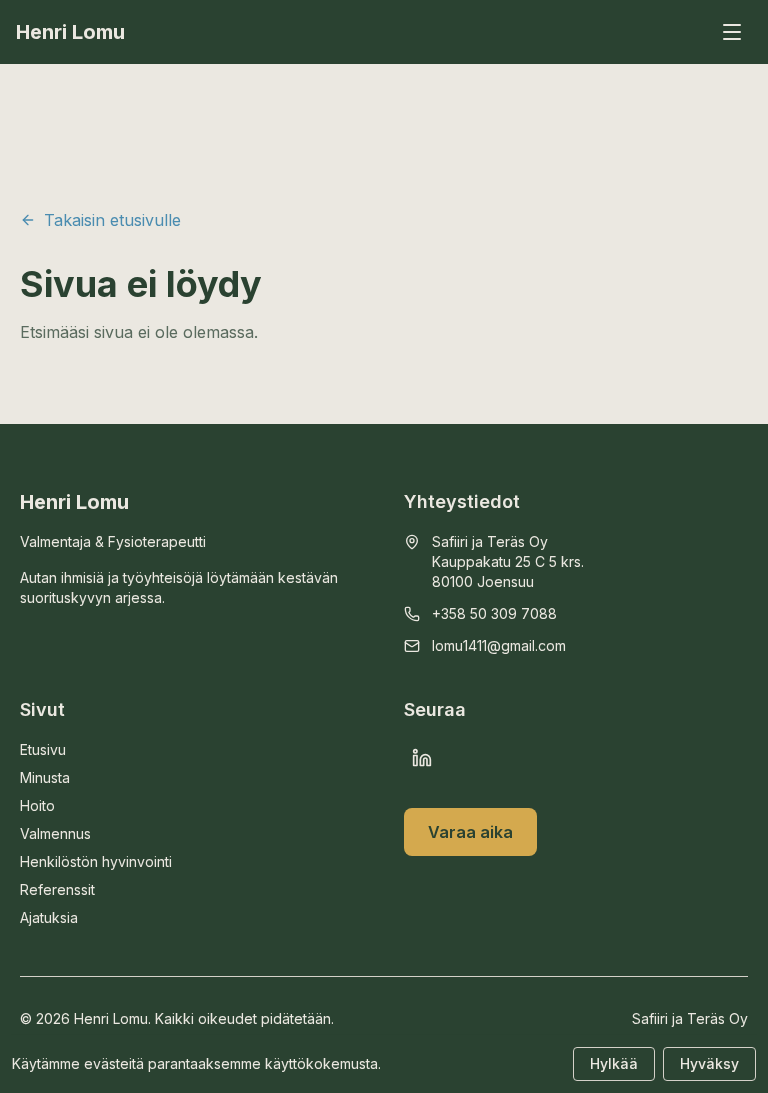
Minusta (45, 777)
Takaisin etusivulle (112, 220)
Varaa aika (470, 832)
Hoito (37, 805)
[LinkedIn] (422, 758)
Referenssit (57, 889)
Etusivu (43, 749)
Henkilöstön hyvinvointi (96, 861)
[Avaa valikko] (732, 32)
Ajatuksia (49, 917)
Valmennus (55, 833)
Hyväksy (709, 1063)
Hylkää (614, 1063)
